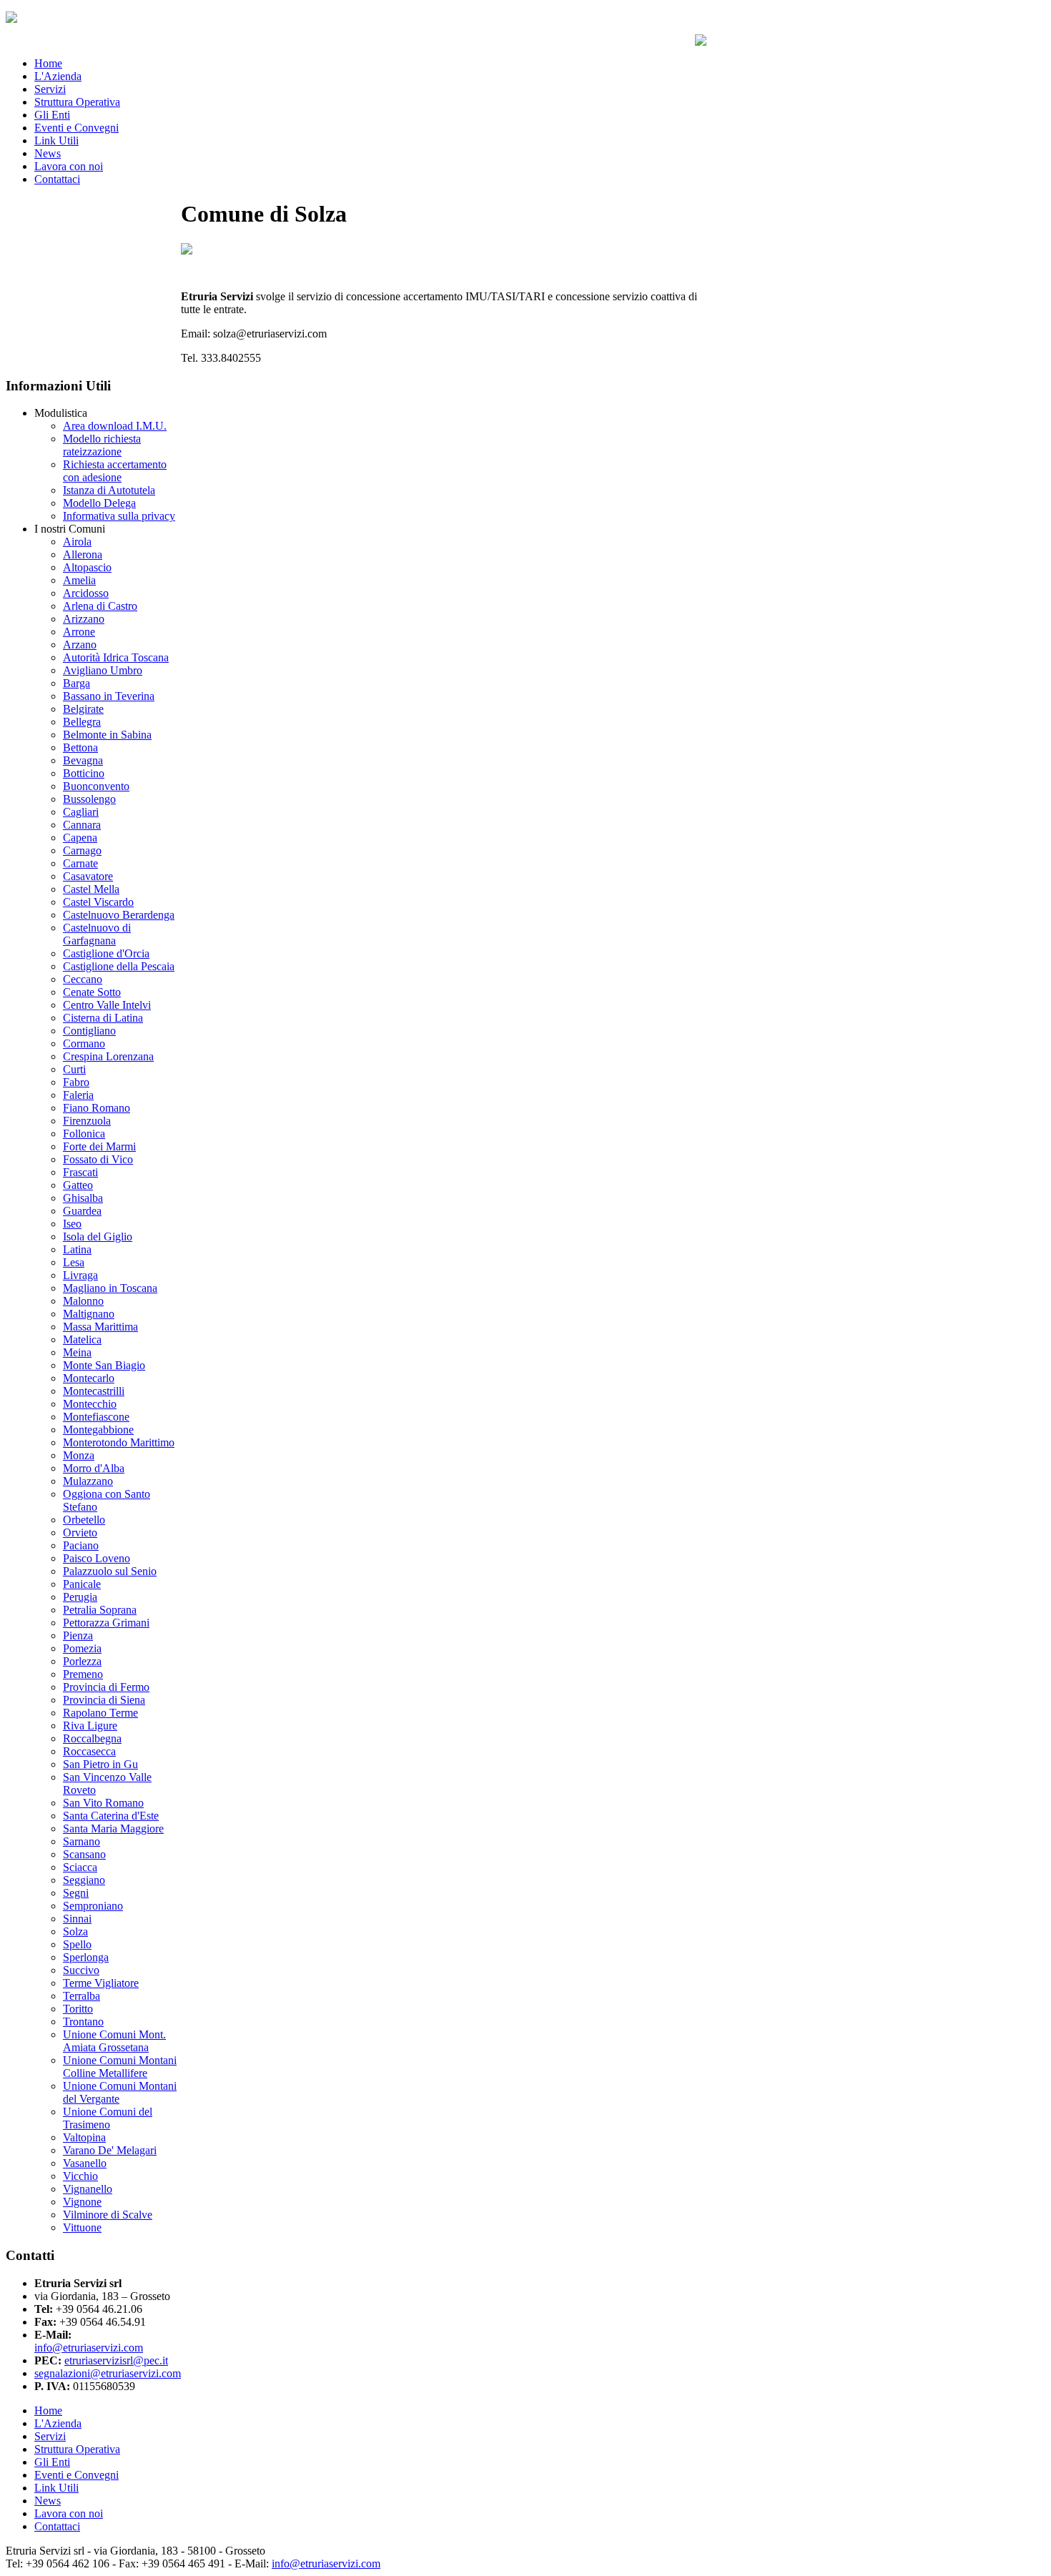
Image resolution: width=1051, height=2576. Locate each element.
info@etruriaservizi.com (326, 2563)
